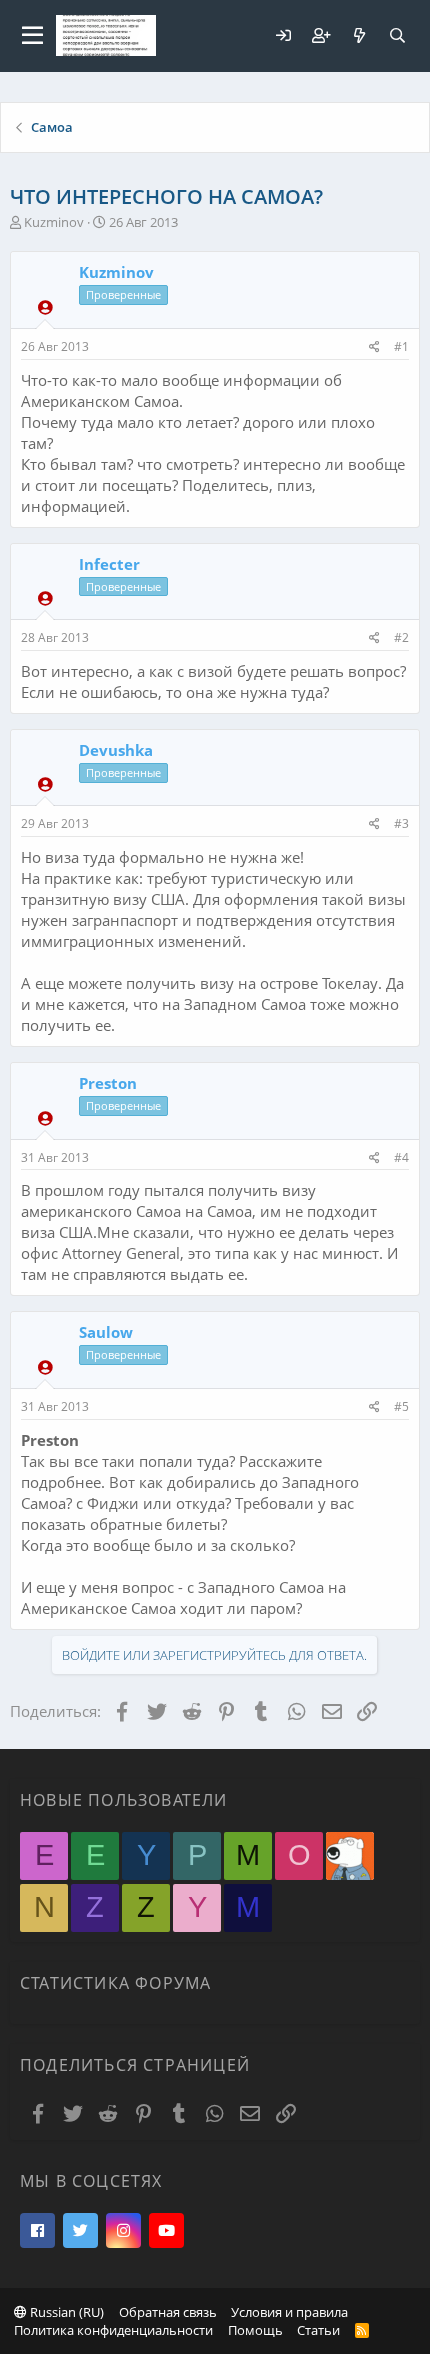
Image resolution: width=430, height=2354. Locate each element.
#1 (401, 346)
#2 (401, 637)
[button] (32, 36)
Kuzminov (54, 222)
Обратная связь (168, 2312)
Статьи (318, 2330)
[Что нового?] (359, 35)
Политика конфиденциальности (113, 2330)
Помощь (255, 2330)
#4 (401, 1157)
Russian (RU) (65, 2312)
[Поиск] (397, 35)
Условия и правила (289, 2312)
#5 (401, 1406)
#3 (401, 823)
